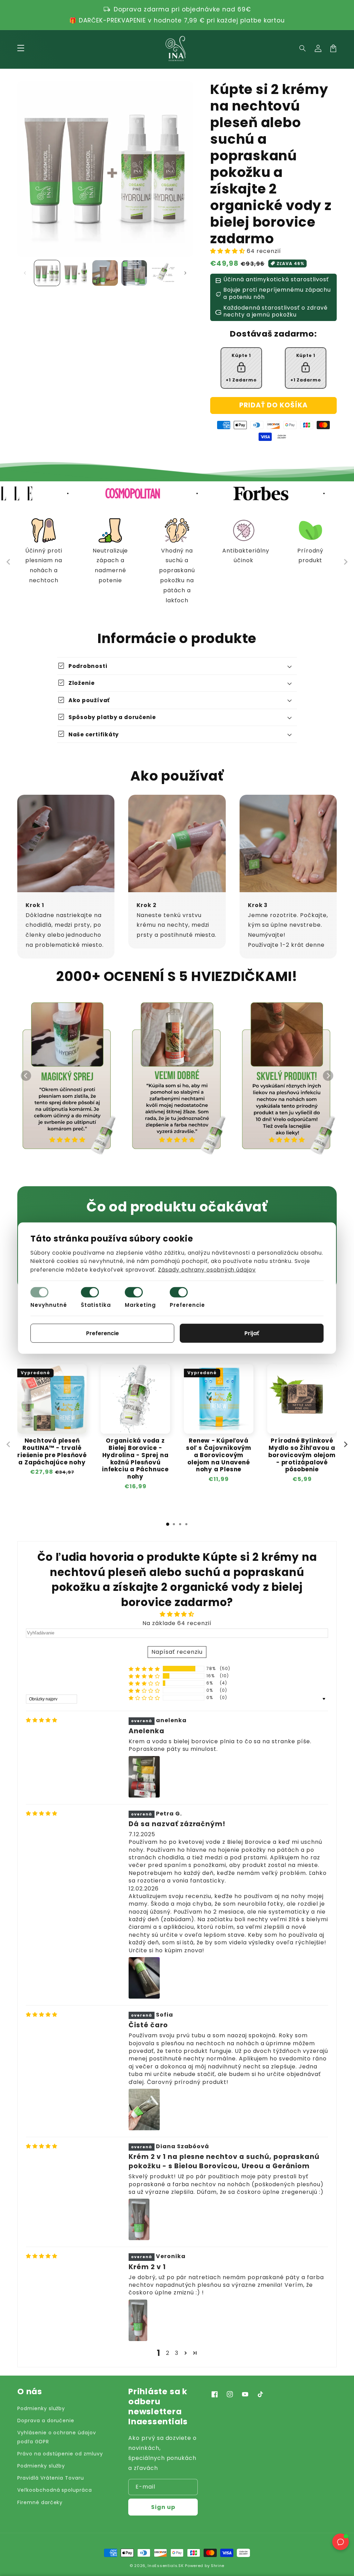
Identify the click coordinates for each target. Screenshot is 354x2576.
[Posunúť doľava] (25, 273)
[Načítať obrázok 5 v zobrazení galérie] (163, 273)
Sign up (163, 2507)
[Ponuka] (21, 48)
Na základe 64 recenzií (177, 1623)
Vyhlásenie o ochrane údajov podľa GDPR (57, 2437)
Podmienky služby (41, 2408)
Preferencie (188, 1305)
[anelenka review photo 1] (144, 1777)
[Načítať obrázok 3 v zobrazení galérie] (105, 273)
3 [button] (177, 2353)
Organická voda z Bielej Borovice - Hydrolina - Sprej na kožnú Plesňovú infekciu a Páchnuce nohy (135, 1459)
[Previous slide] (9, 562)
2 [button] (168, 2353)
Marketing (140, 1305)
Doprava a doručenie (46, 2421)
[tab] (168, 1524)
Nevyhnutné (49, 1305)
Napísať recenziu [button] (177, 1652)
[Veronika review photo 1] (138, 2320)
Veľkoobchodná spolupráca (55, 2490)
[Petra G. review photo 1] (144, 1978)
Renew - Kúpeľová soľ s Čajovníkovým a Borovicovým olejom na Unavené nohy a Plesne (219, 1455)
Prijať (252, 1333)
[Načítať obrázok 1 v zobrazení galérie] (47, 273)
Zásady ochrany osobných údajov (207, 1270)
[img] (42, 1720)
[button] (303, 48)
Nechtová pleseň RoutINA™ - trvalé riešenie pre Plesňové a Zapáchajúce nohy (52, 1451)
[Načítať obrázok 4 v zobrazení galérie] (134, 273)
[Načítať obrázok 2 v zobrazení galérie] (76, 273)
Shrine (218, 2566)
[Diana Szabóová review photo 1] (139, 2219)
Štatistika (96, 1305)
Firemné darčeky (40, 2502)
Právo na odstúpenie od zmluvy (60, 2454)
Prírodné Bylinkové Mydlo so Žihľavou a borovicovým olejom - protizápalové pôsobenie (302, 1455)
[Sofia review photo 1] (144, 2110)
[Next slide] (345, 562)
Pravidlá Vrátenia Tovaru (51, 2478)
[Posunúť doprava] (185, 273)
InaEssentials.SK (166, 2566)
